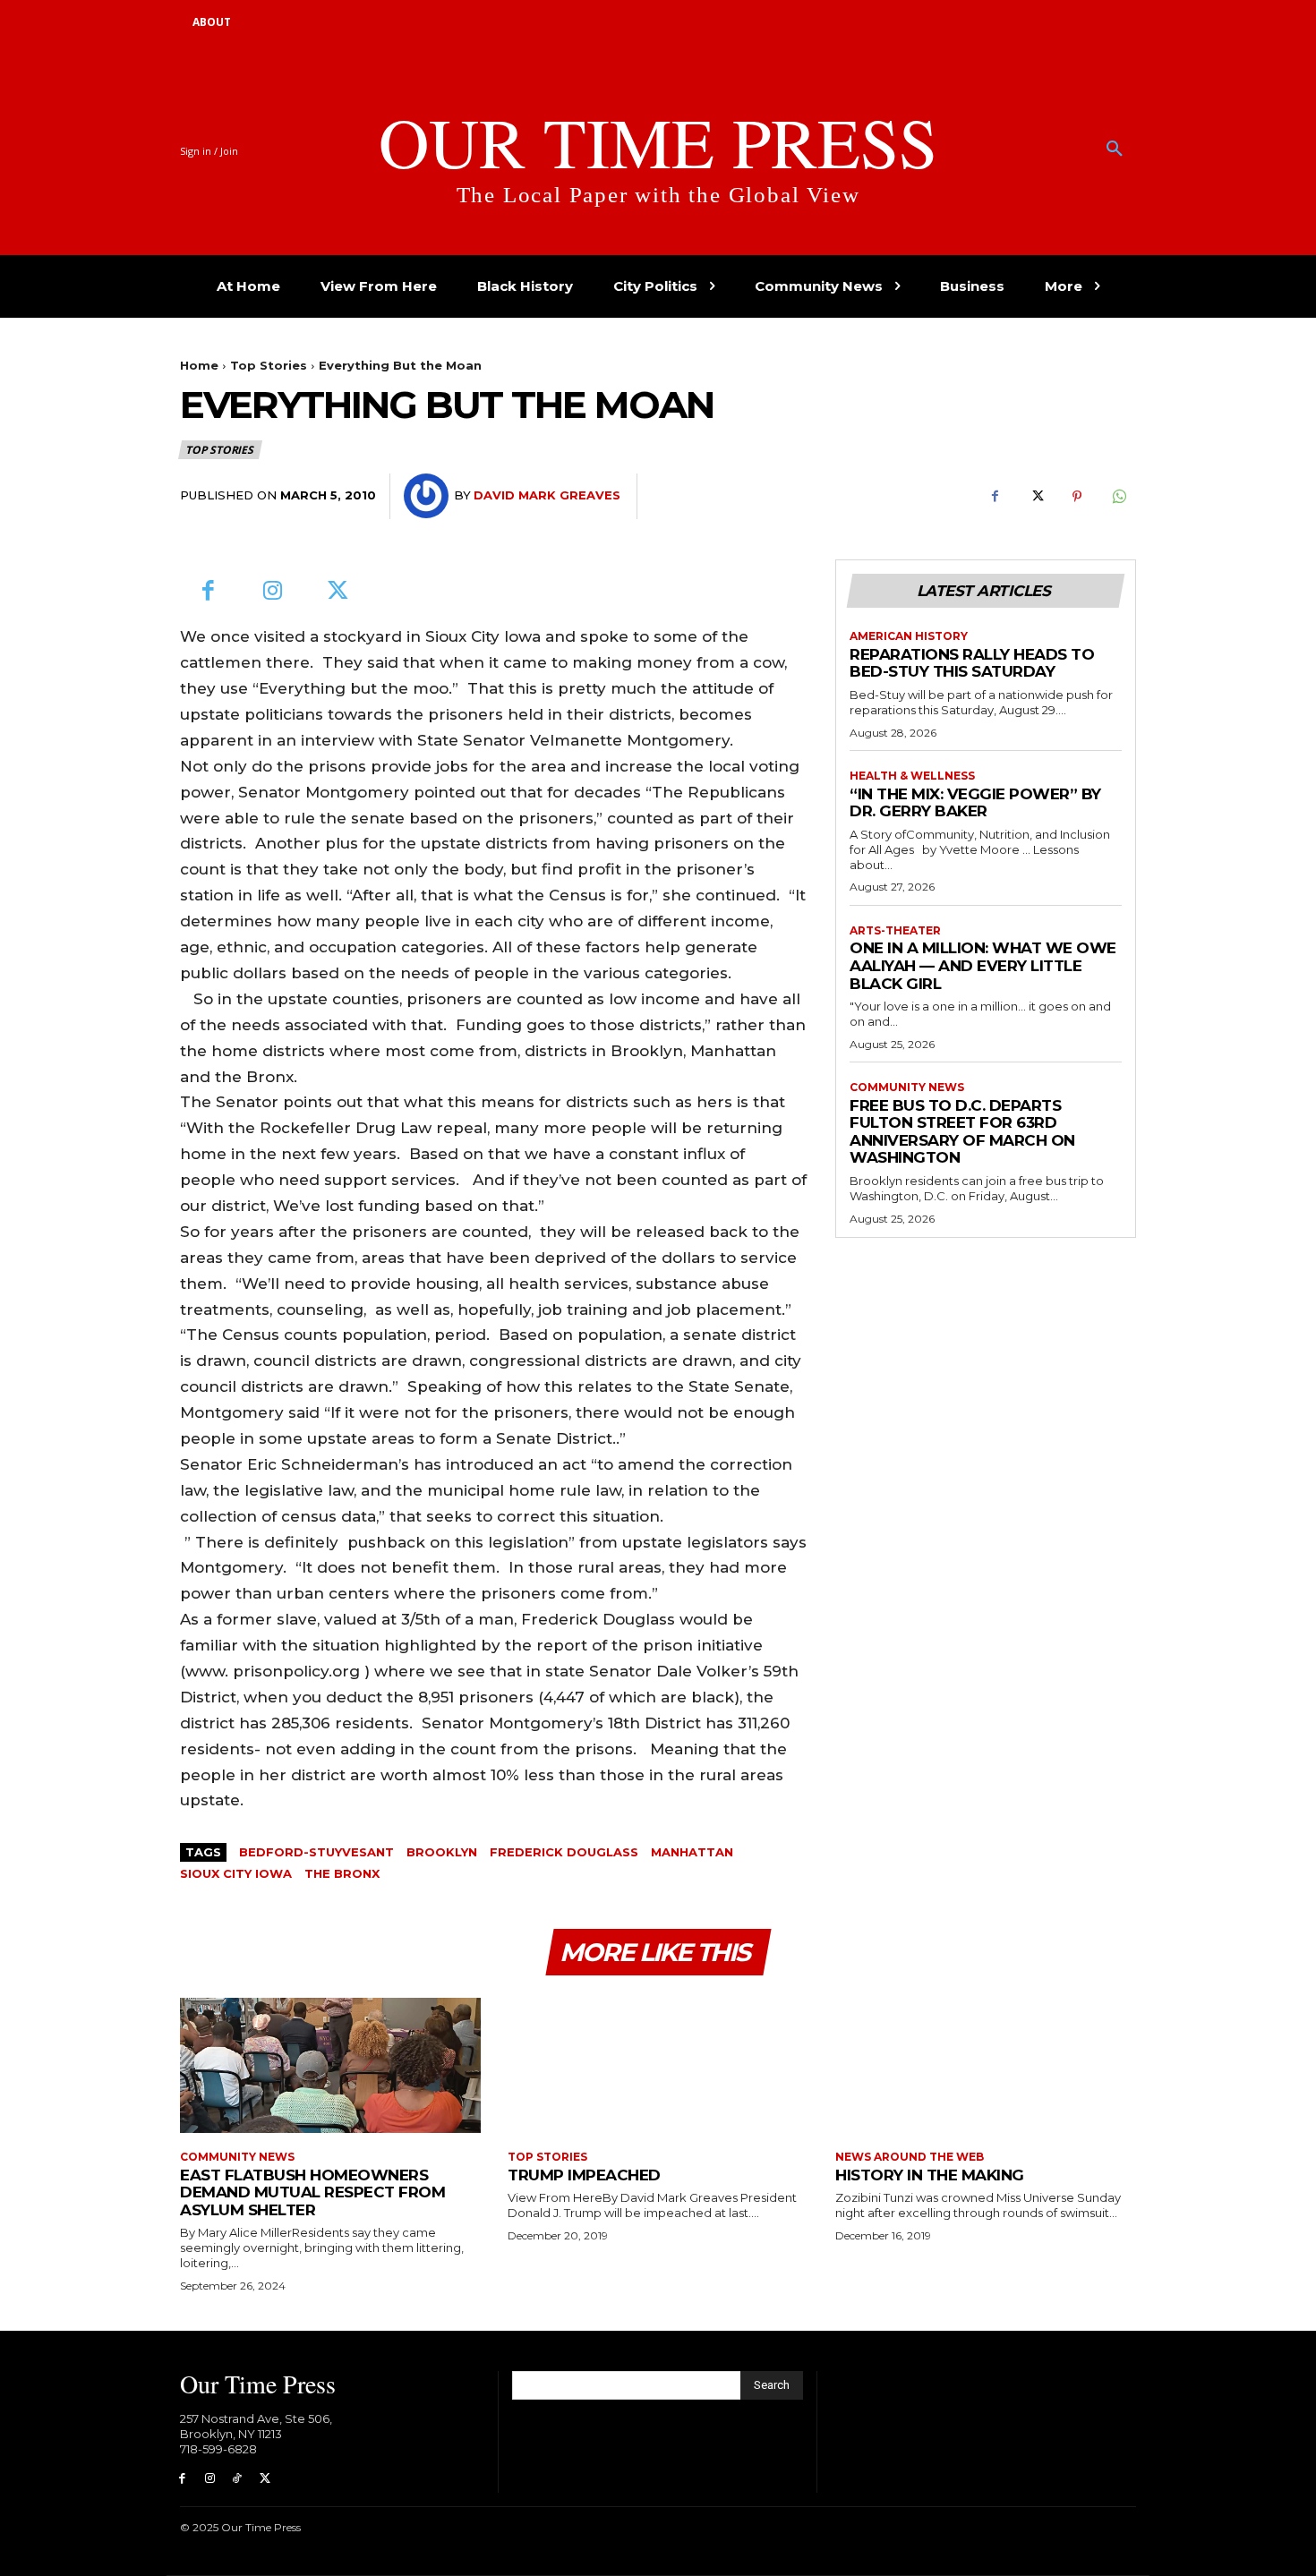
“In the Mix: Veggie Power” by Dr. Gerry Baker (975, 803)
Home (199, 365)
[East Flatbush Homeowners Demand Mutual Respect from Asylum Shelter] (330, 2065)
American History (909, 636)
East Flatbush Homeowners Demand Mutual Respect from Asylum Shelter (312, 2192)
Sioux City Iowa (236, 1873)
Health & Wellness (912, 776)
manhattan (692, 1852)
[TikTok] (238, 2479)
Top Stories (269, 365)
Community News (907, 1088)
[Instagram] (273, 592)
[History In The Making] (986, 2065)
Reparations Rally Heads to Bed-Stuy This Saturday (972, 663)
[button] (1115, 149)
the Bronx (342, 1873)
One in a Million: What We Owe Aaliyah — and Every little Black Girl (983, 965)
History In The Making (930, 2175)
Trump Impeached (584, 2175)
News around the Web (910, 2157)
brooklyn (442, 1852)
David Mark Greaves (547, 495)
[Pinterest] (1077, 497)
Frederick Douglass (564, 1852)
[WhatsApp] (1118, 497)
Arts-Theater (895, 931)
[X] (1036, 497)
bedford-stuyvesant (316, 1852)
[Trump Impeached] (658, 2065)
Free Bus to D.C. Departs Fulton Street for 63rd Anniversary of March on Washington (962, 1132)
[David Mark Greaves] (429, 496)
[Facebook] (995, 497)
